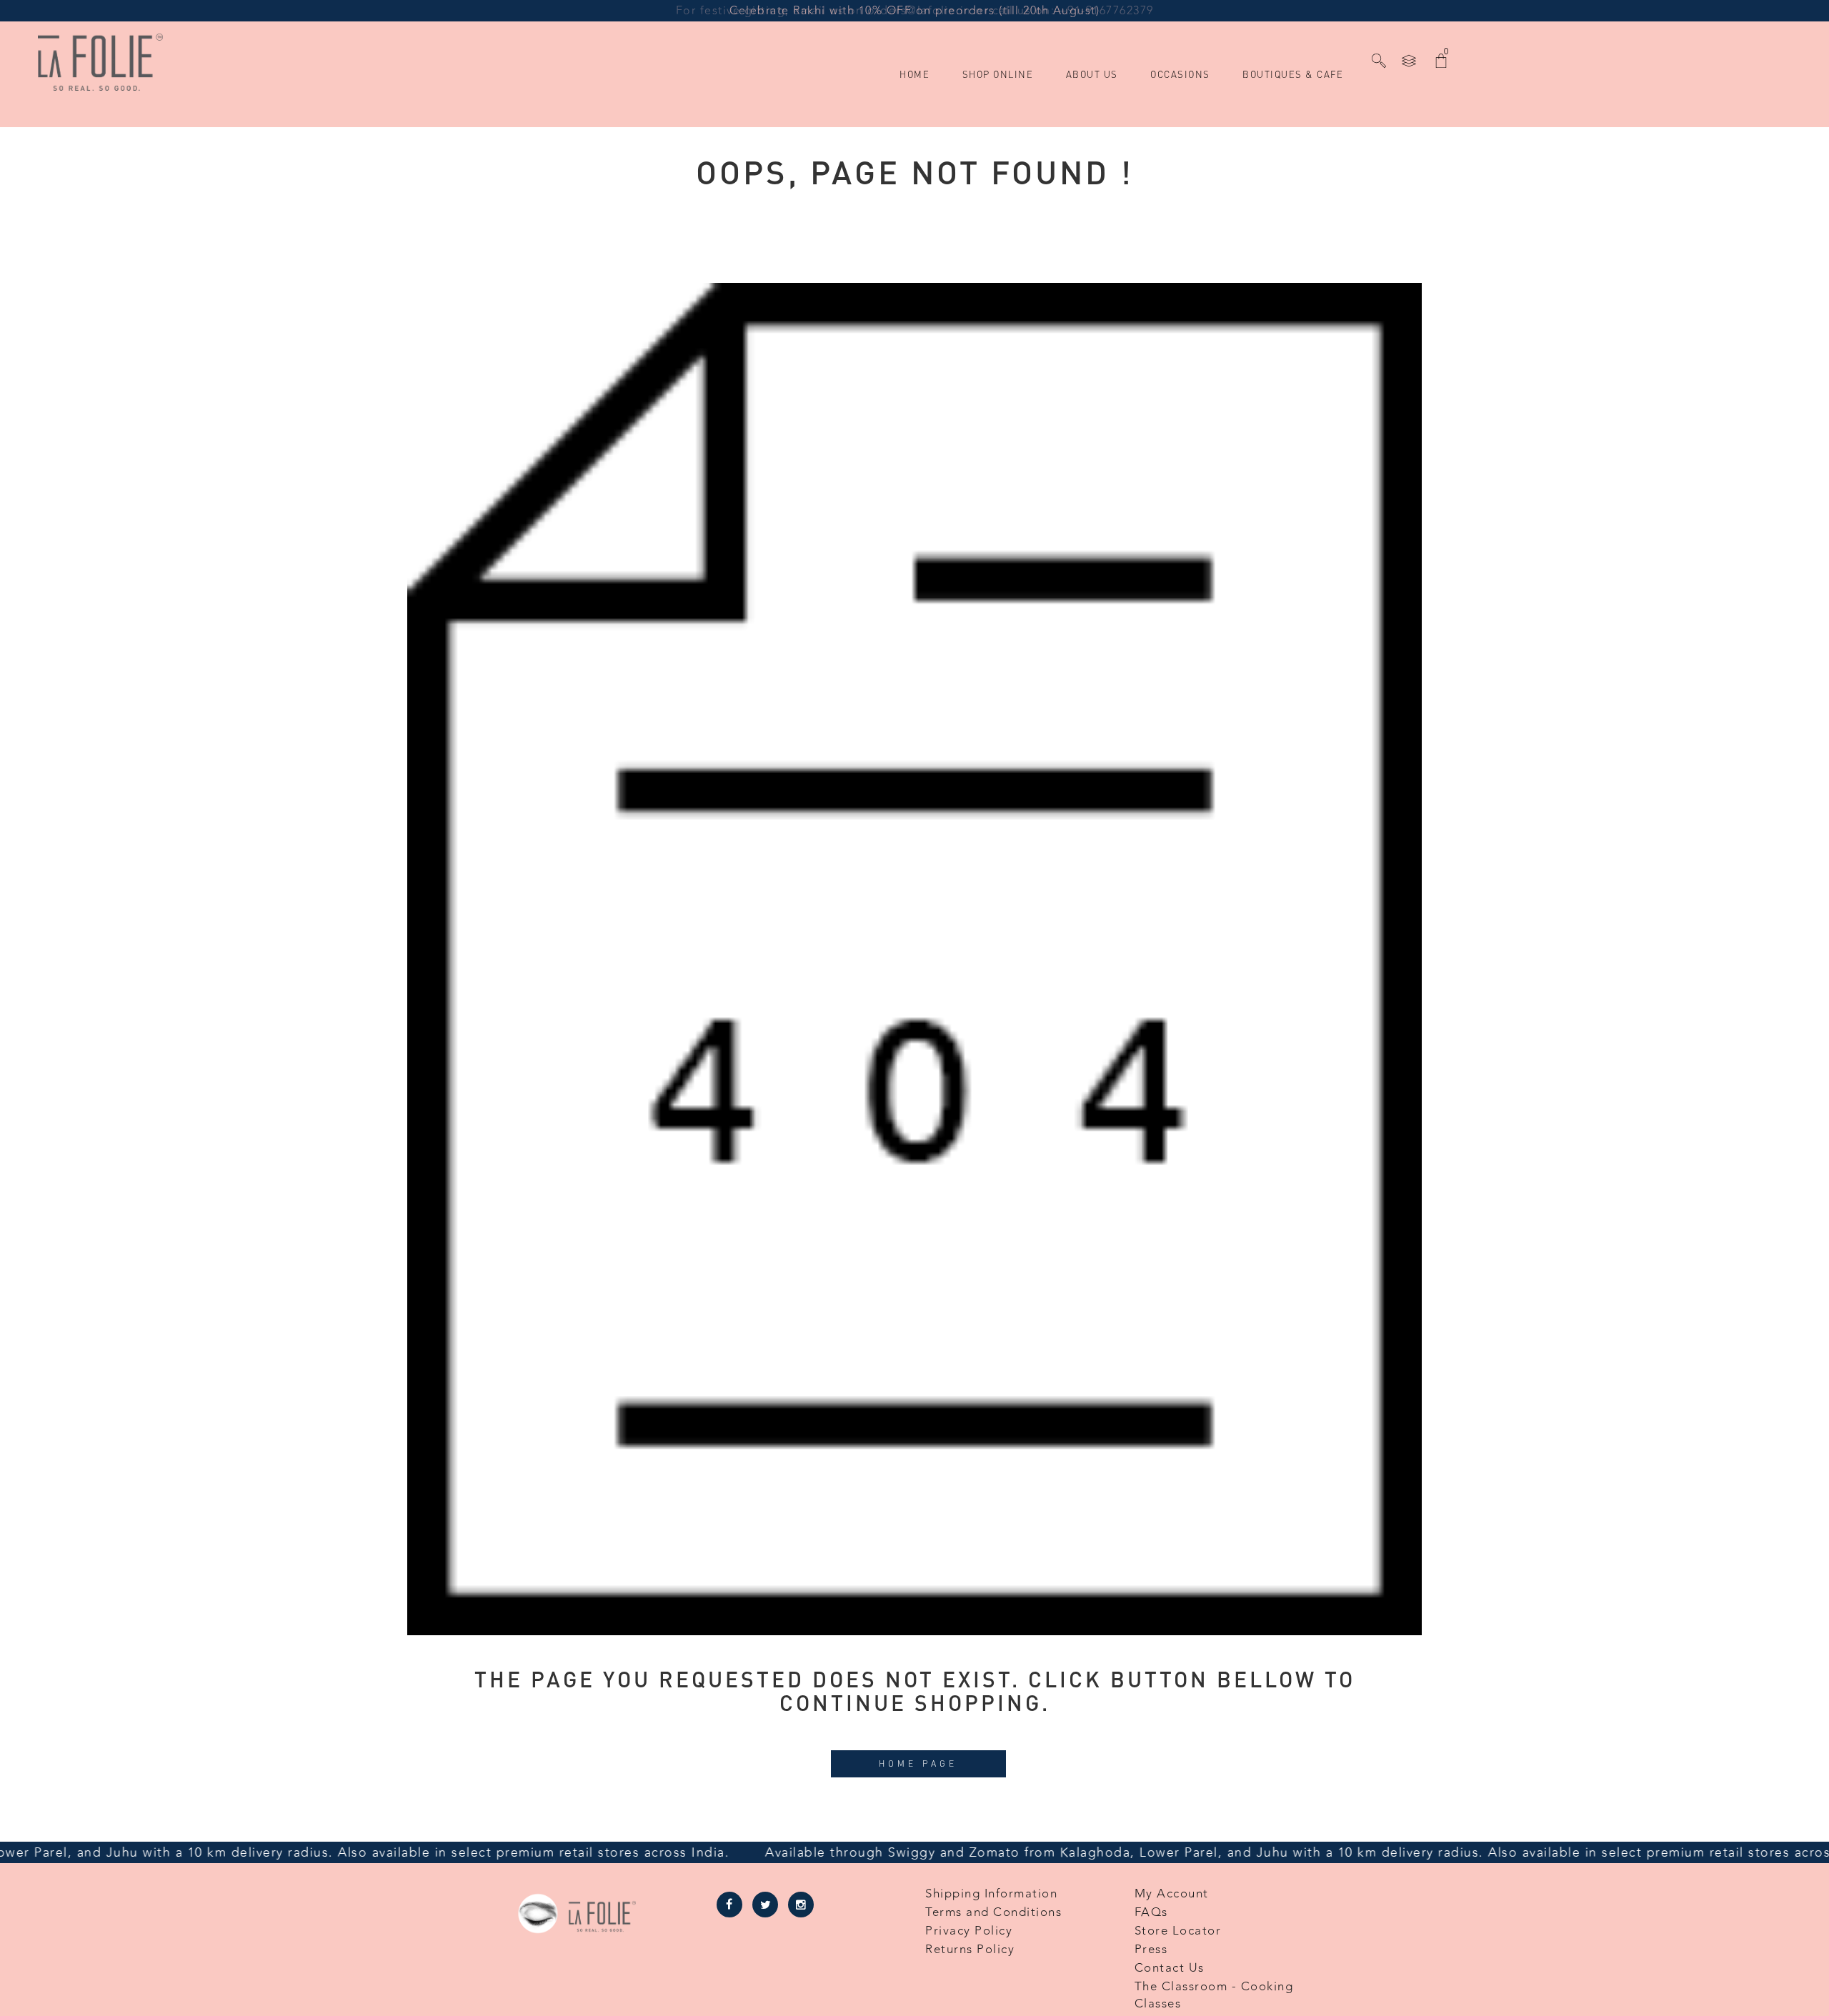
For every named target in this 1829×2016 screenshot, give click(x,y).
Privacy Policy (969, 1931)
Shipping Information (991, 1894)
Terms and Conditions (993, 1912)
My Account (1172, 1894)
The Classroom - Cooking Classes (1214, 1995)
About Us (1092, 113)
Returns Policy (970, 1950)
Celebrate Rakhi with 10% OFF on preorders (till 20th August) (914, 11)
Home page (918, 1763)
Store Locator (1178, 1931)
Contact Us (1170, 1968)
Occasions (1180, 113)
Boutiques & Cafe (1293, 113)
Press (1151, 1950)
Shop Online (998, 113)
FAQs (1151, 1912)
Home (914, 113)
